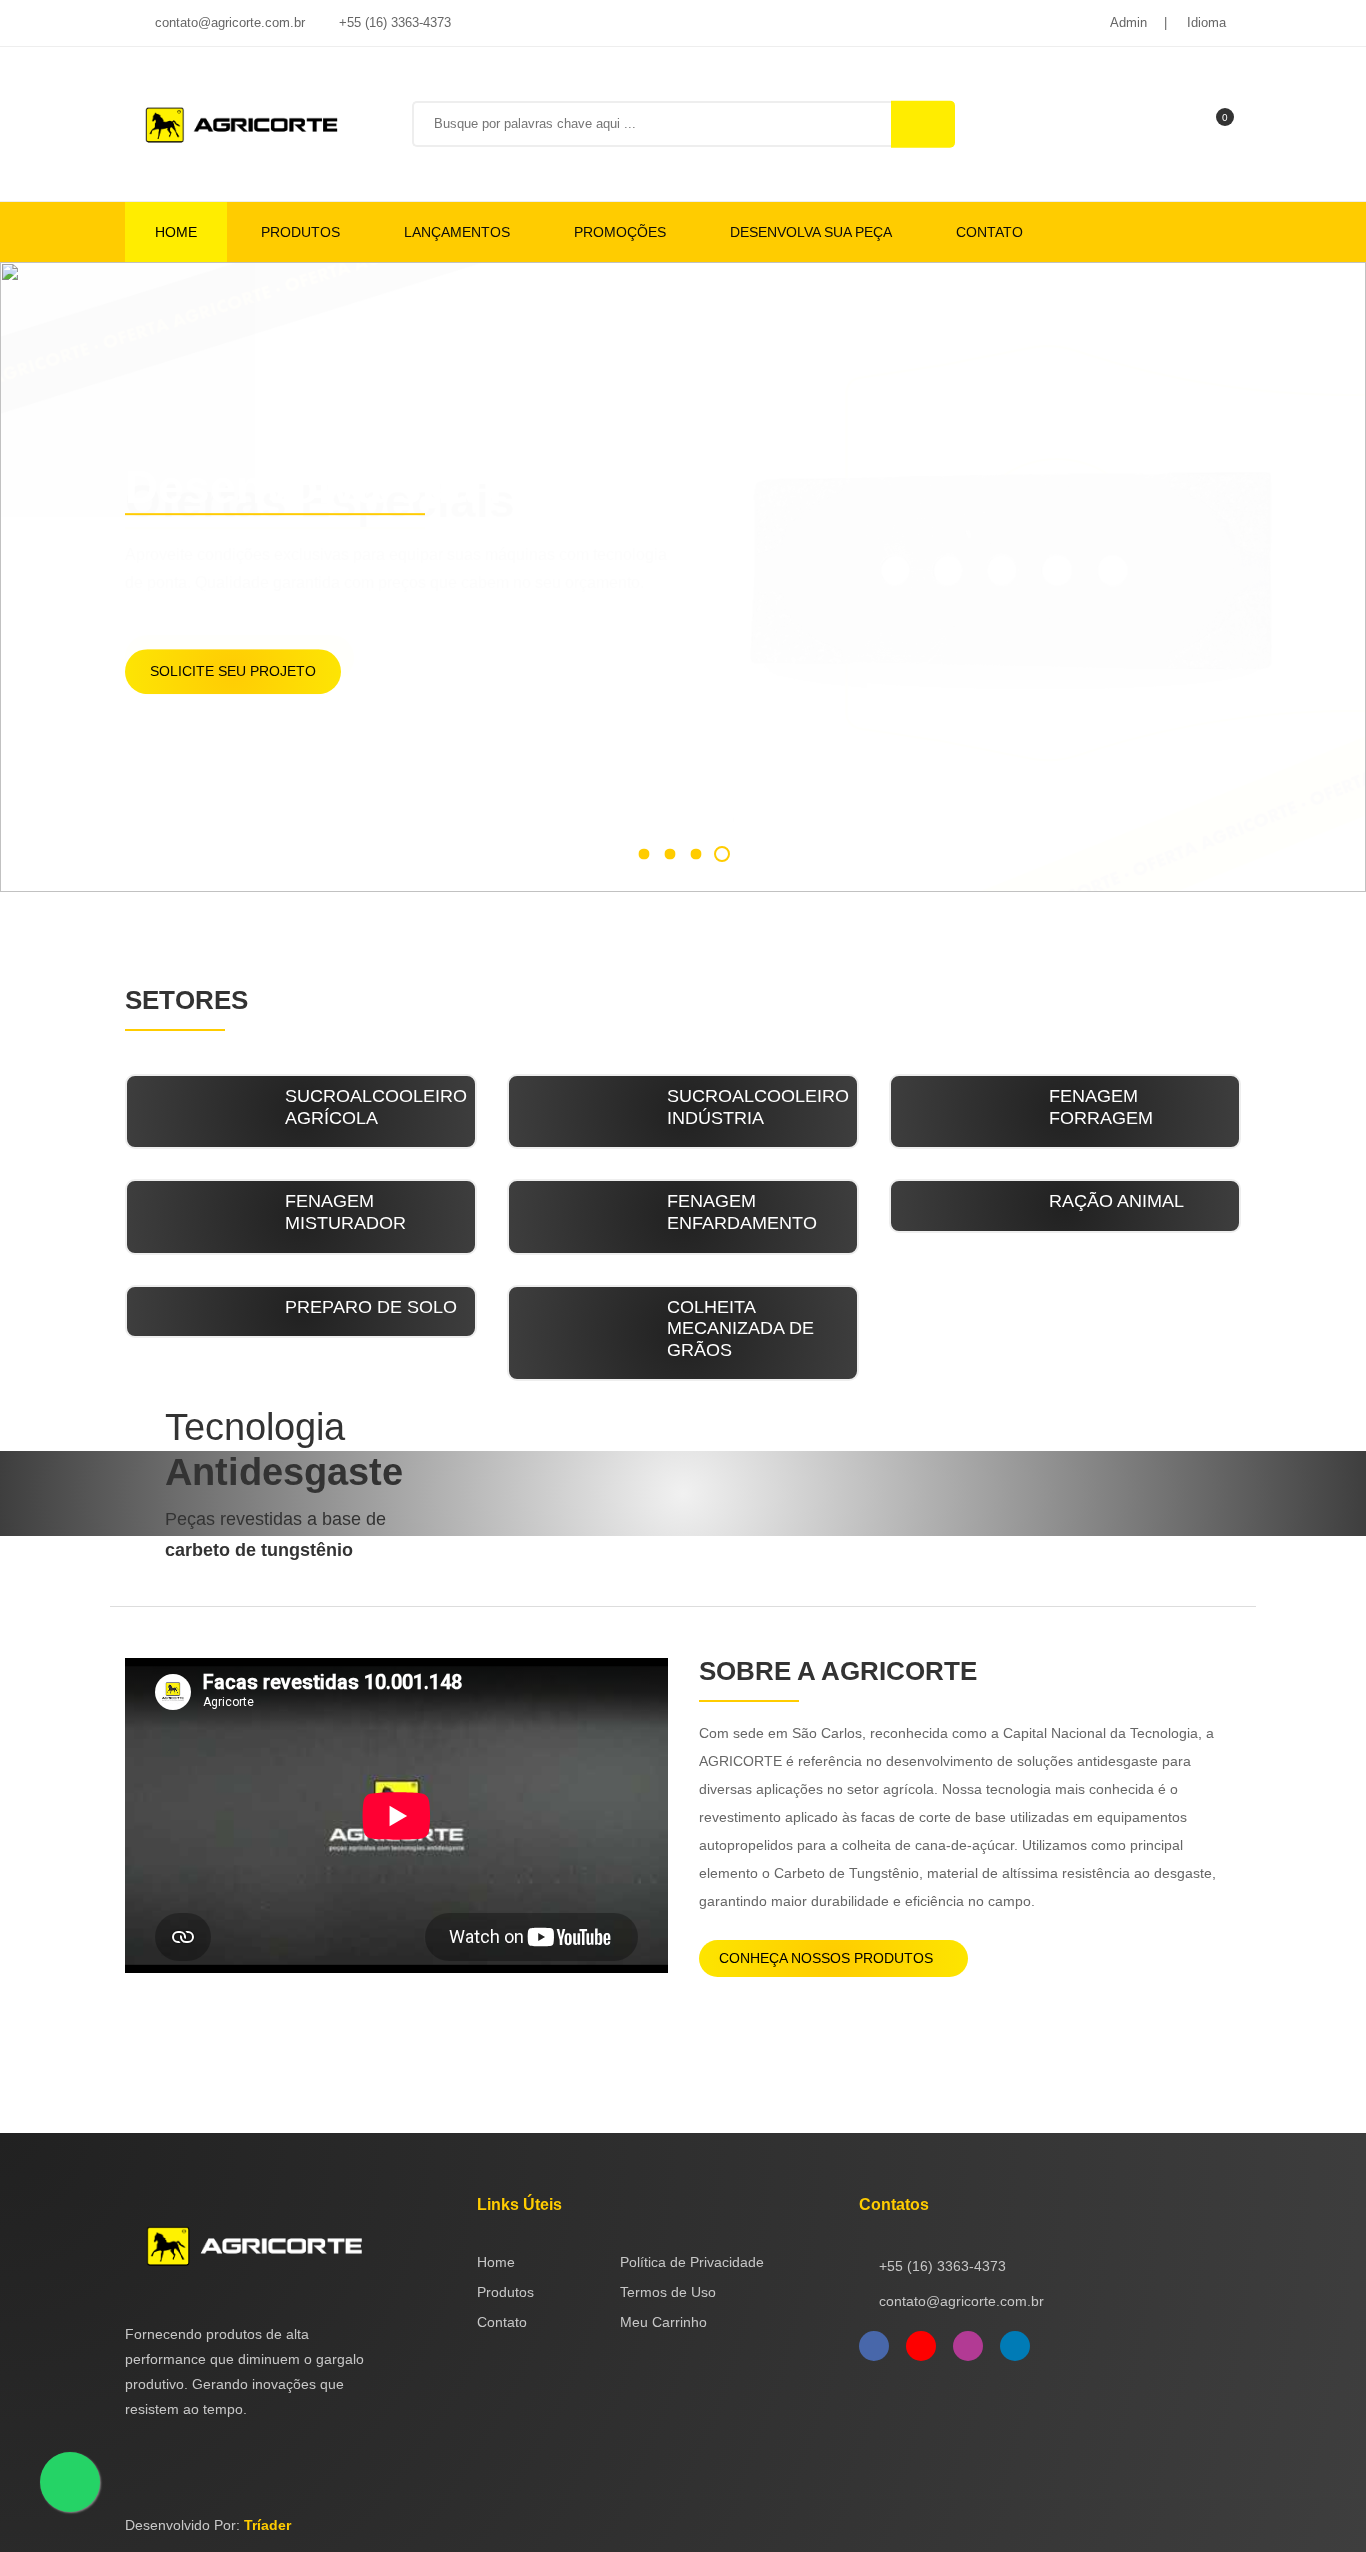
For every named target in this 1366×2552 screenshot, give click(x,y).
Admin (1128, 22)
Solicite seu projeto (233, 671)
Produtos (300, 232)
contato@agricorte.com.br (228, 22)
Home (176, 232)
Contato (989, 232)
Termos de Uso (668, 2292)
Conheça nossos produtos (828, 1958)
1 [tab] (643, 853)
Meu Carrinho (663, 2322)
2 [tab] (669, 853)
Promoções (620, 232)
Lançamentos (457, 232)
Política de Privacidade (692, 2262)
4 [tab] (722, 854)
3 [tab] (695, 853)
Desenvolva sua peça (811, 232)
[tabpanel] (683, 577)
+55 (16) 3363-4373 (393, 22)
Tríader (267, 2525)
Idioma (1206, 22)
